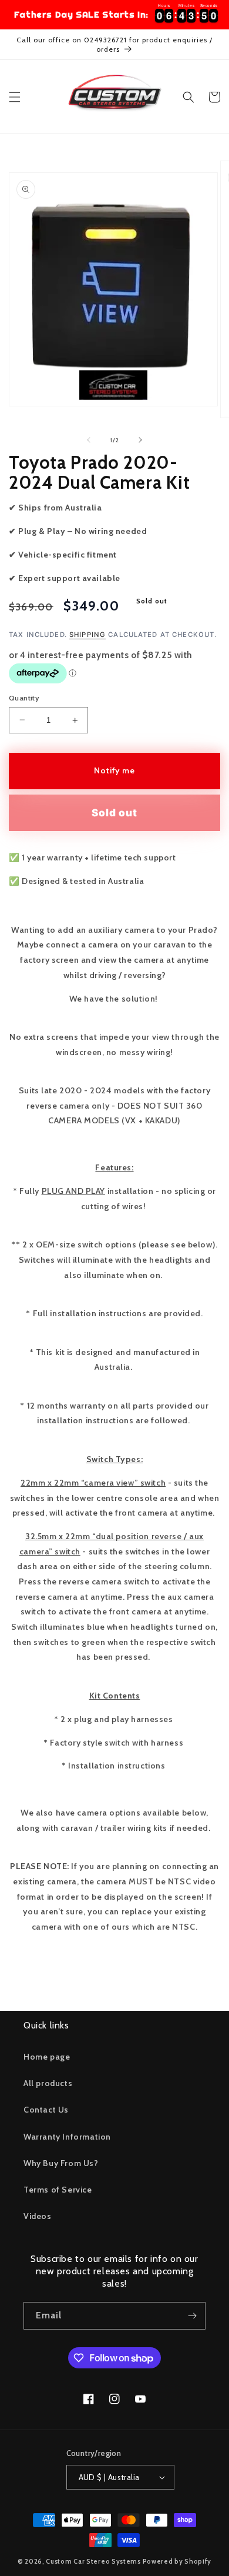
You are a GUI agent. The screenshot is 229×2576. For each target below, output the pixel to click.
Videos (38, 2216)
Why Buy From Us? (61, 2163)
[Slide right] (140, 440)
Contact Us (46, 2110)
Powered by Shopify (177, 2561)
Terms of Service (58, 2190)
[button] (15, 97)
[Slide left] (89, 440)
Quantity (24, 698)
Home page (47, 2057)
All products (48, 2083)
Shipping (87, 635)
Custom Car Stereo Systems (94, 2561)
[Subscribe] (192, 2316)
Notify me (115, 770)
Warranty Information (67, 2137)
